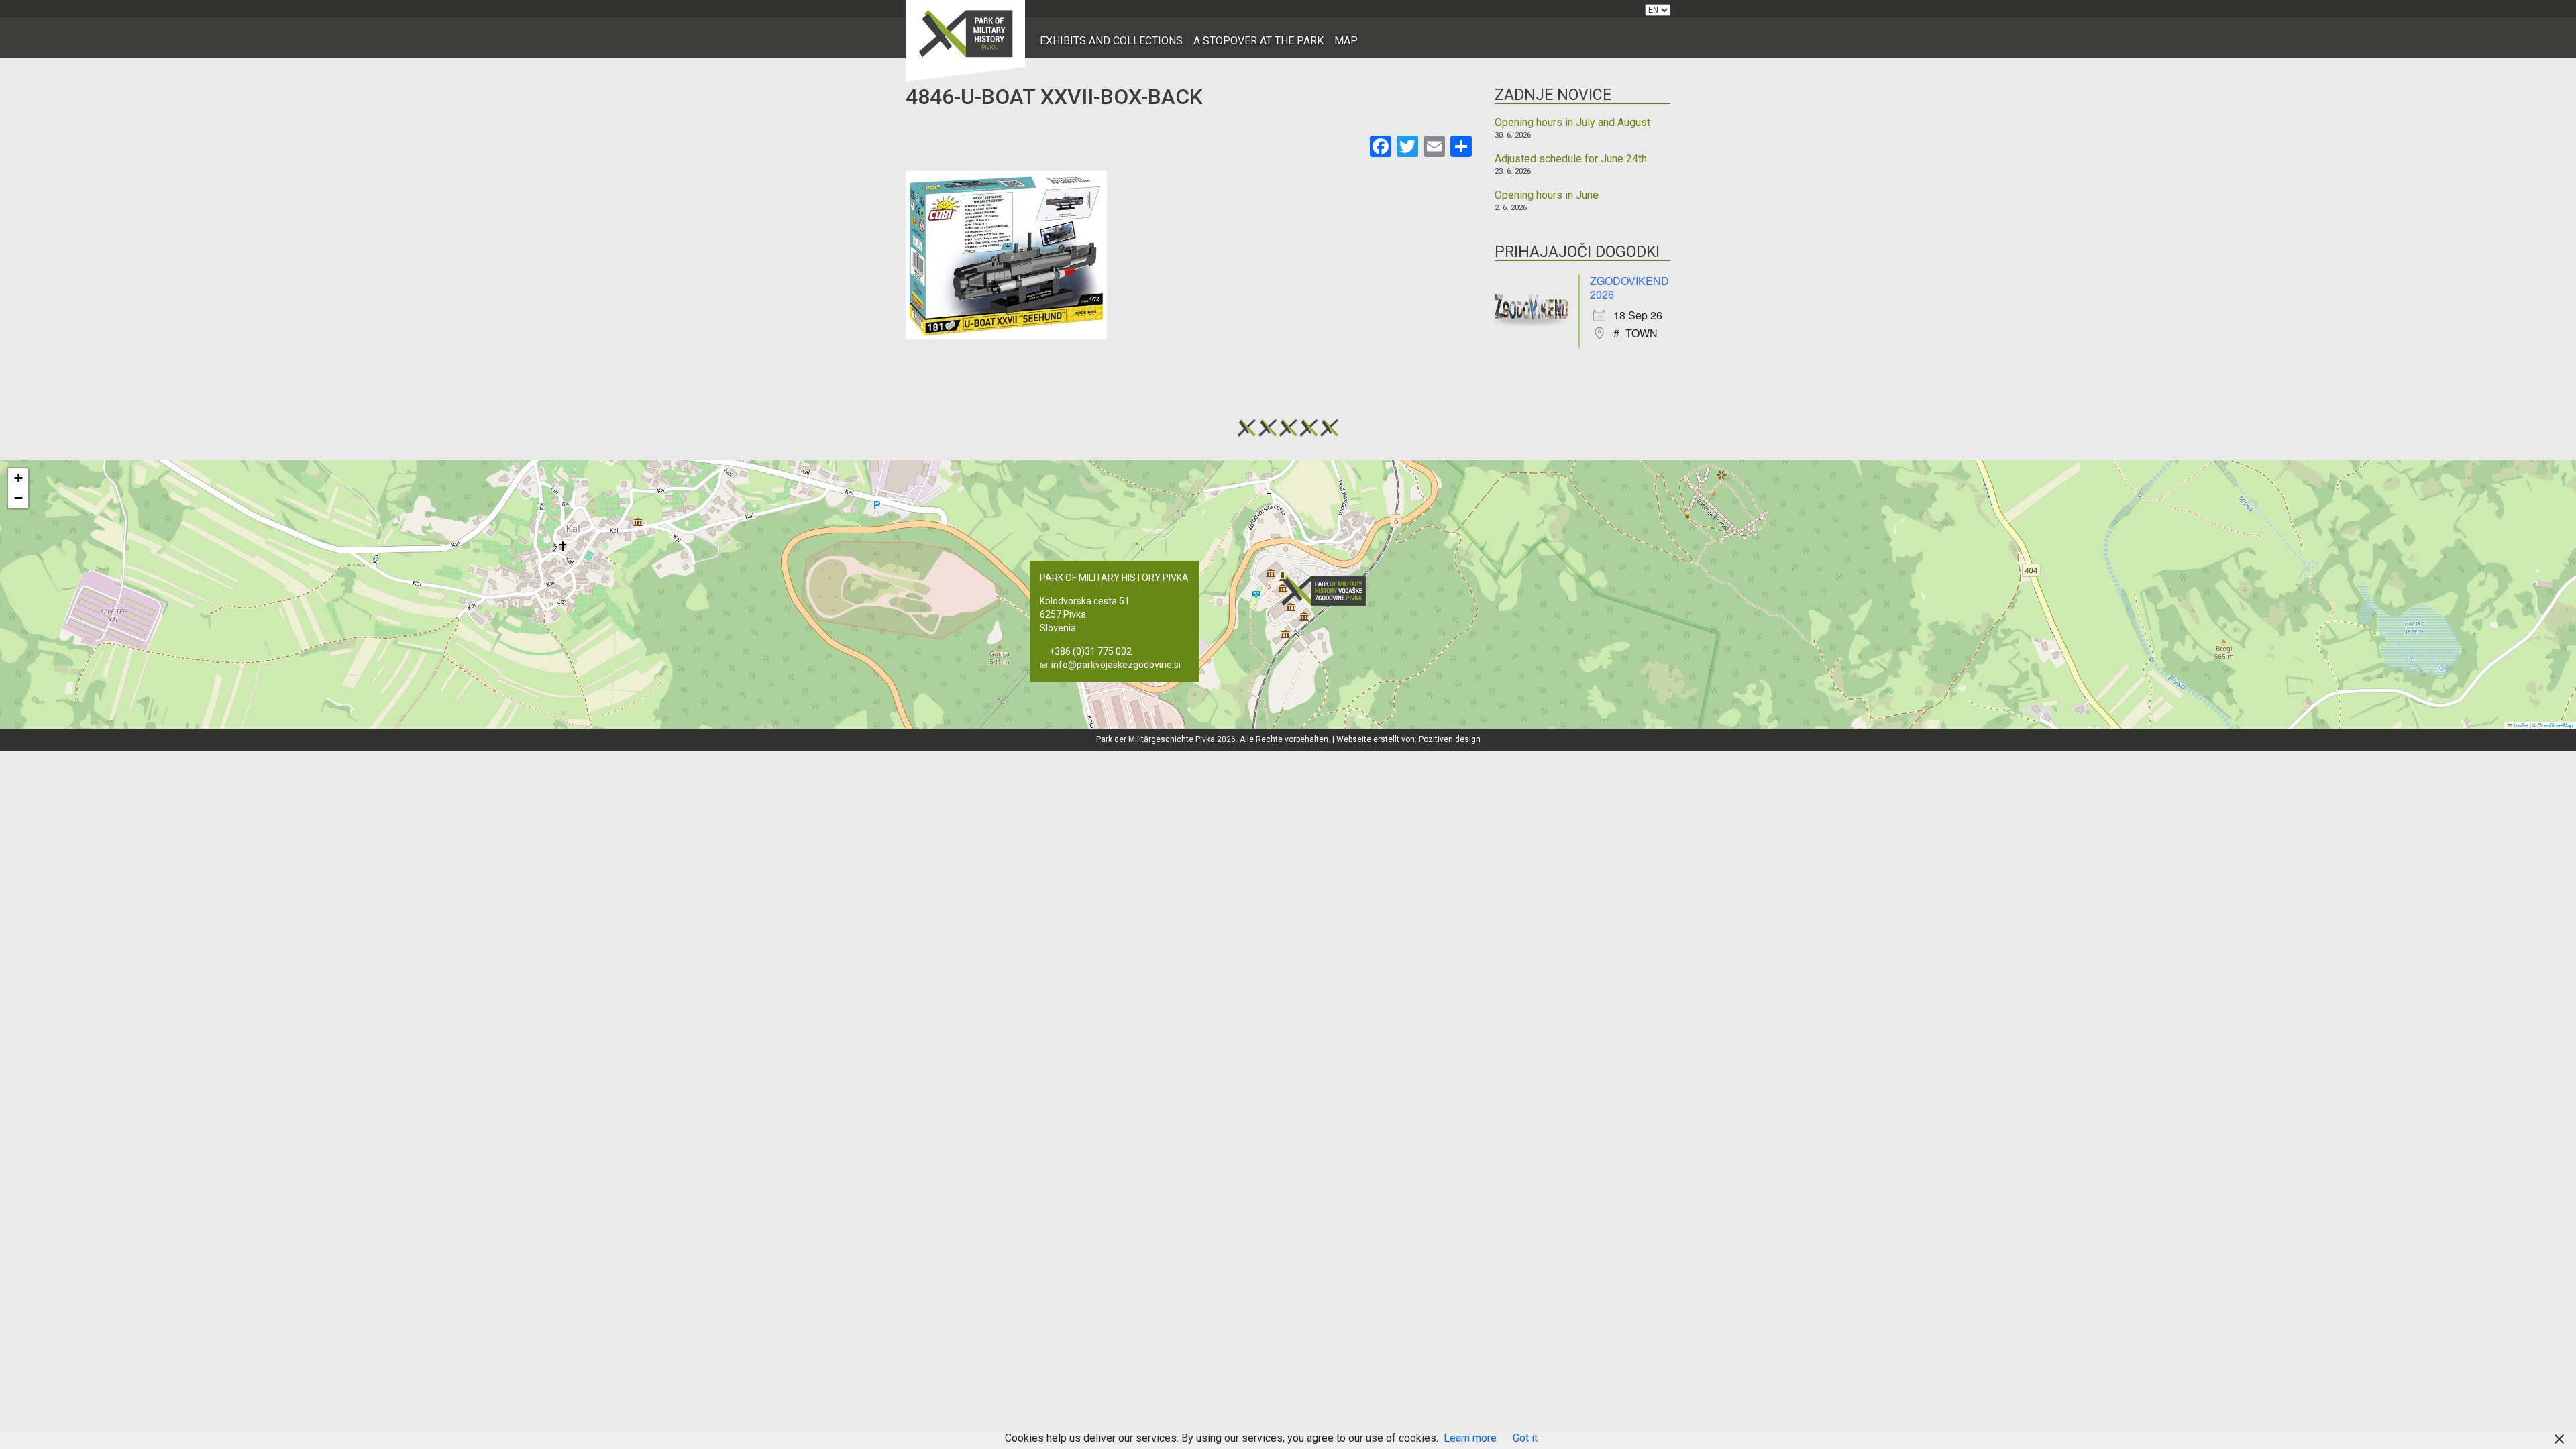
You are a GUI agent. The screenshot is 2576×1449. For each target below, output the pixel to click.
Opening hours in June (1547, 195)
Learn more (1470, 1438)
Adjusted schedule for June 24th (1571, 159)
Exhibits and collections (1111, 41)
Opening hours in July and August (1572, 123)
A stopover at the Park (1258, 41)
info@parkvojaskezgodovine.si (1116, 665)
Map (1346, 41)
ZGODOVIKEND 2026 (1629, 287)
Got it (1525, 1438)
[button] (1328, 591)
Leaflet (2520, 725)
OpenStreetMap (2555, 725)
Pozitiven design (1450, 739)
